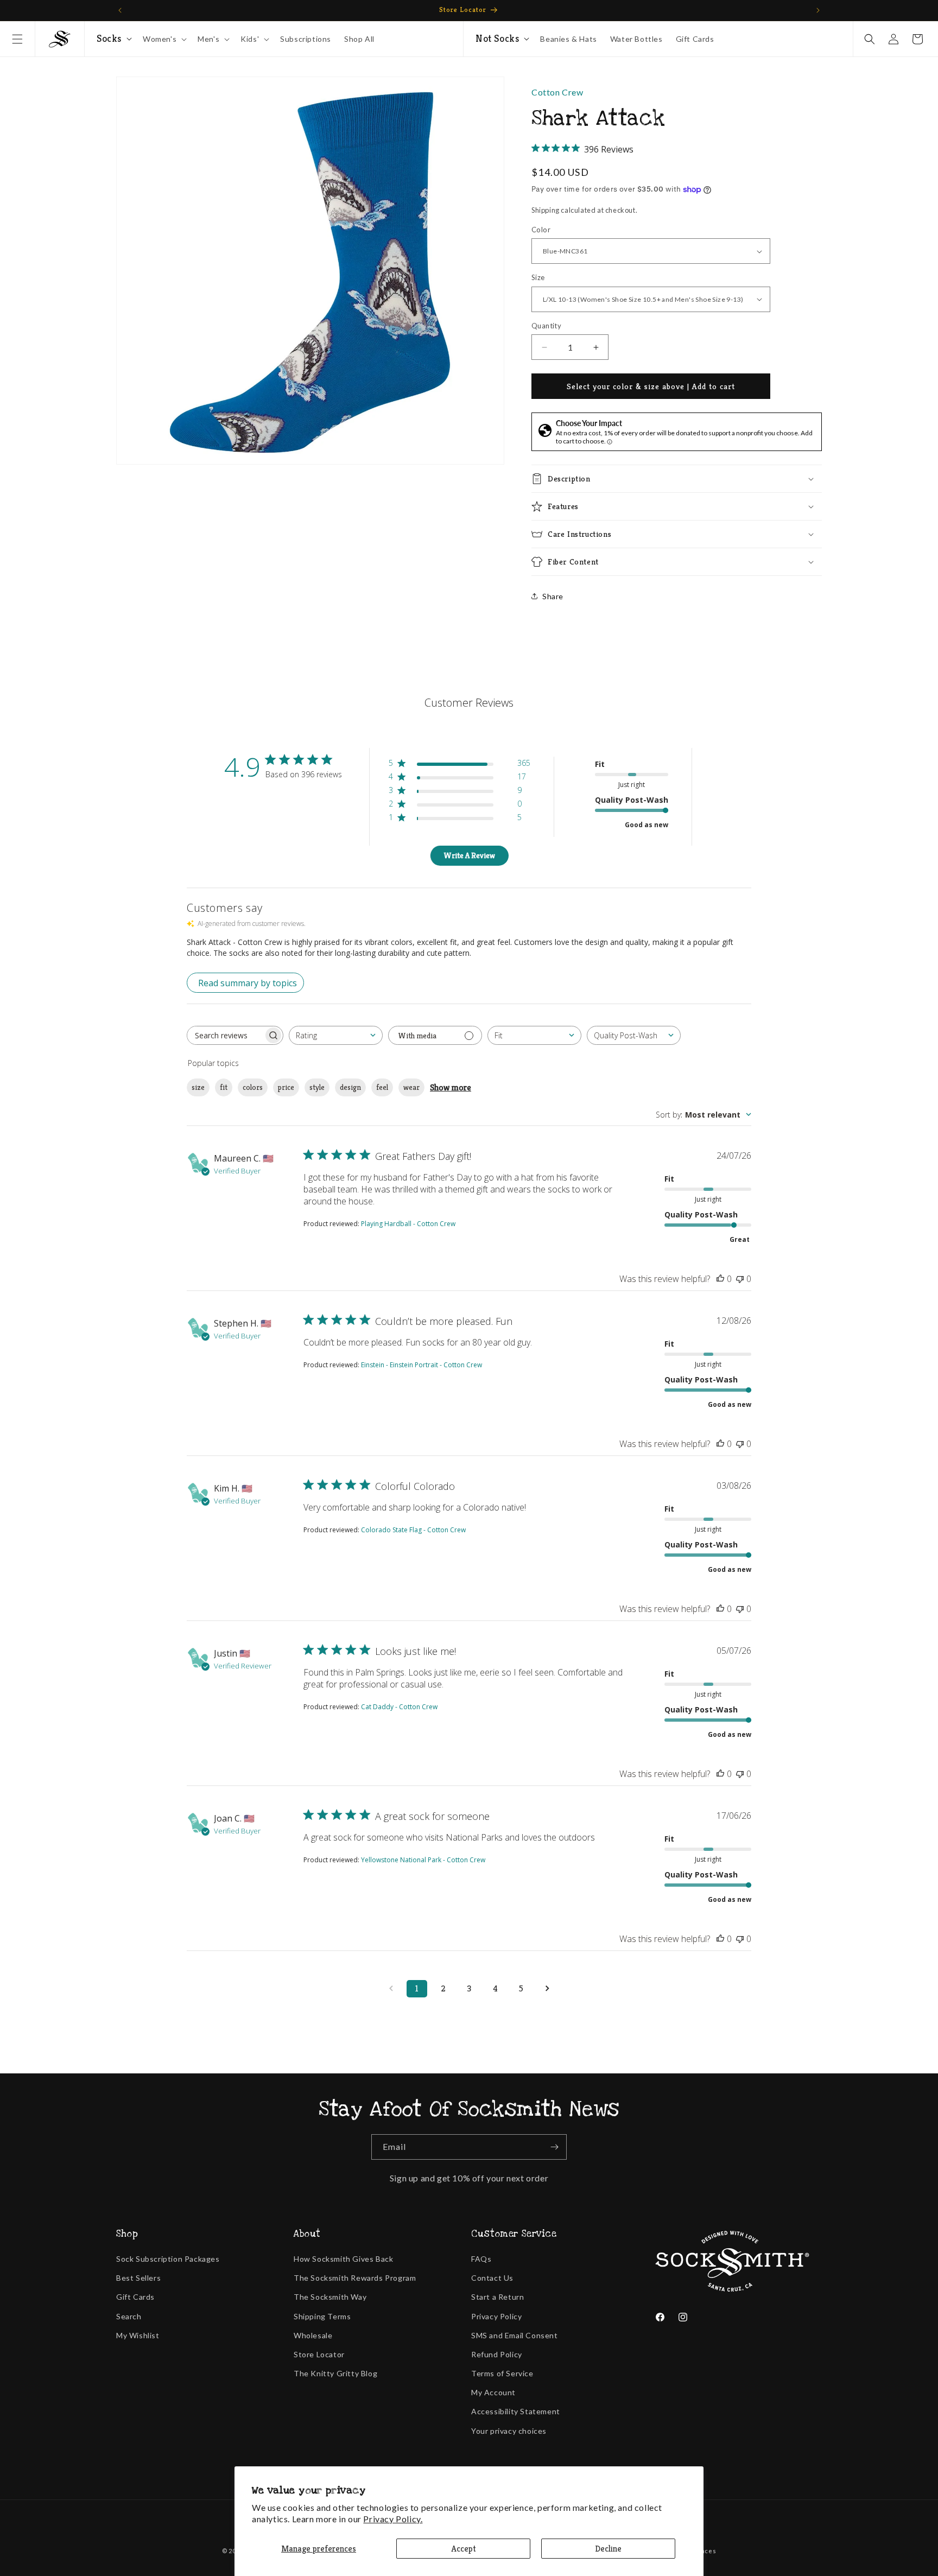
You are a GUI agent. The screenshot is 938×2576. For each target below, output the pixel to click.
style (317, 1087)
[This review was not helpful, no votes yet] (740, 1279)
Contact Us (492, 2278)
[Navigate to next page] (547, 1989)
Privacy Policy (496, 2316)
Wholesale (313, 2335)
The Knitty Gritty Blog (335, 2373)
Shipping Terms (322, 2316)
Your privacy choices (509, 2431)
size (198, 1087)
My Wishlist (138, 2335)
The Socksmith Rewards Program (355, 2278)
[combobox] (336, 1035)
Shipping (546, 210)
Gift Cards (135, 2297)
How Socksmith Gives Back (343, 2259)
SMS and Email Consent (515, 2335)
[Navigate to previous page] (391, 1989)
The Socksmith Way (330, 2297)
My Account (493, 2392)
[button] (17, 39)
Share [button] (553, 596)
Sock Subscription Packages (168, 2259)
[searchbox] (225, 1035)
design (350, 1087)
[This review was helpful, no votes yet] (720, 1279)
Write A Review (469, 855)
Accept (464, 2549)
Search (129, 2316)
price (286, 1087)
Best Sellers (138, 2278)
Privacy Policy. (393, 2519)
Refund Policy (497, 2354)
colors (253, 1087)
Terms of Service (502, 2373)
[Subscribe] (554, 2147)
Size (538, 277)
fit (224, 1087)
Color (541, 230)
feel (382, 1087)
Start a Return (497, 2297)
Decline (608, 2549)
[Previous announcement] (120, 10)
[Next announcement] (818, 10)
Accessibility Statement (516, 2411)
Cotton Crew (557, 92)
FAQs (481, 2259)
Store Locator (319, 2354)
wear (411, 1087)
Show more (451, 1087)
